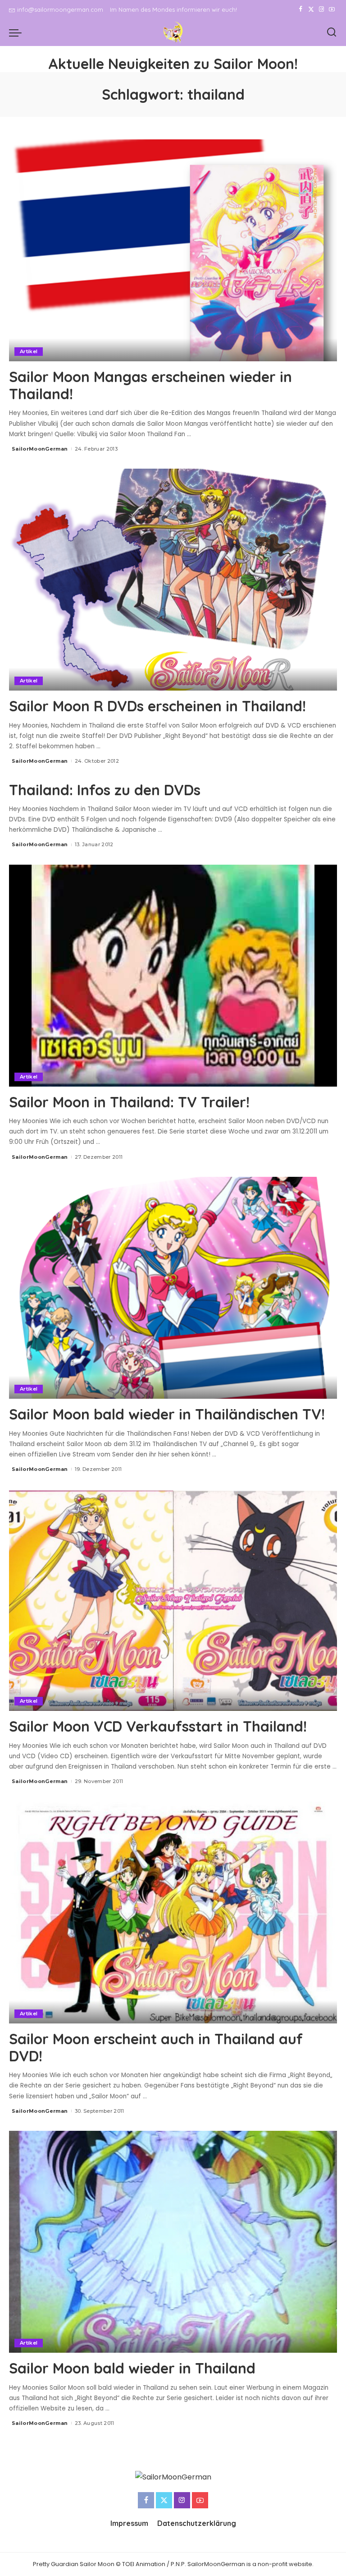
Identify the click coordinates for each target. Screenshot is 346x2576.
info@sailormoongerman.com (60, 9)
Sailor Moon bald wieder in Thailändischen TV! (167, 1414)
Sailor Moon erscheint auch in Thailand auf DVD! (156, 2047)
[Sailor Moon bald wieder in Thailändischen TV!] (173, 1288)
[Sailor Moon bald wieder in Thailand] (173, 2242)
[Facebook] (301, 9)
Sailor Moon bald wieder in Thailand (132, 2368)
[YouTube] (332, 9)
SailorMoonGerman (40, 449)
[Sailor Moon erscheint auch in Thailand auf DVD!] (173, 1912)
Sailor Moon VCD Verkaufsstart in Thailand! (158, 1726)
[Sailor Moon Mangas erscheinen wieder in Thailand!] (173, 250)
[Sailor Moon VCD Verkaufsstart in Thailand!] (173, 1600)
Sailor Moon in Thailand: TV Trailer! (129, 1102)
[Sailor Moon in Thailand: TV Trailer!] (173, 976)
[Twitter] (311, 9)
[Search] (332, 32)
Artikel (29, 351)
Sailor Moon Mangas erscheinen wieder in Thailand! (150, 385)
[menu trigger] (18, 32)
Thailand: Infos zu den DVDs (105, 790)
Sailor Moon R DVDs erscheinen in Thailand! (157, 706)
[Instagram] (321, 9)
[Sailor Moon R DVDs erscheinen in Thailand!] (173, 580)
